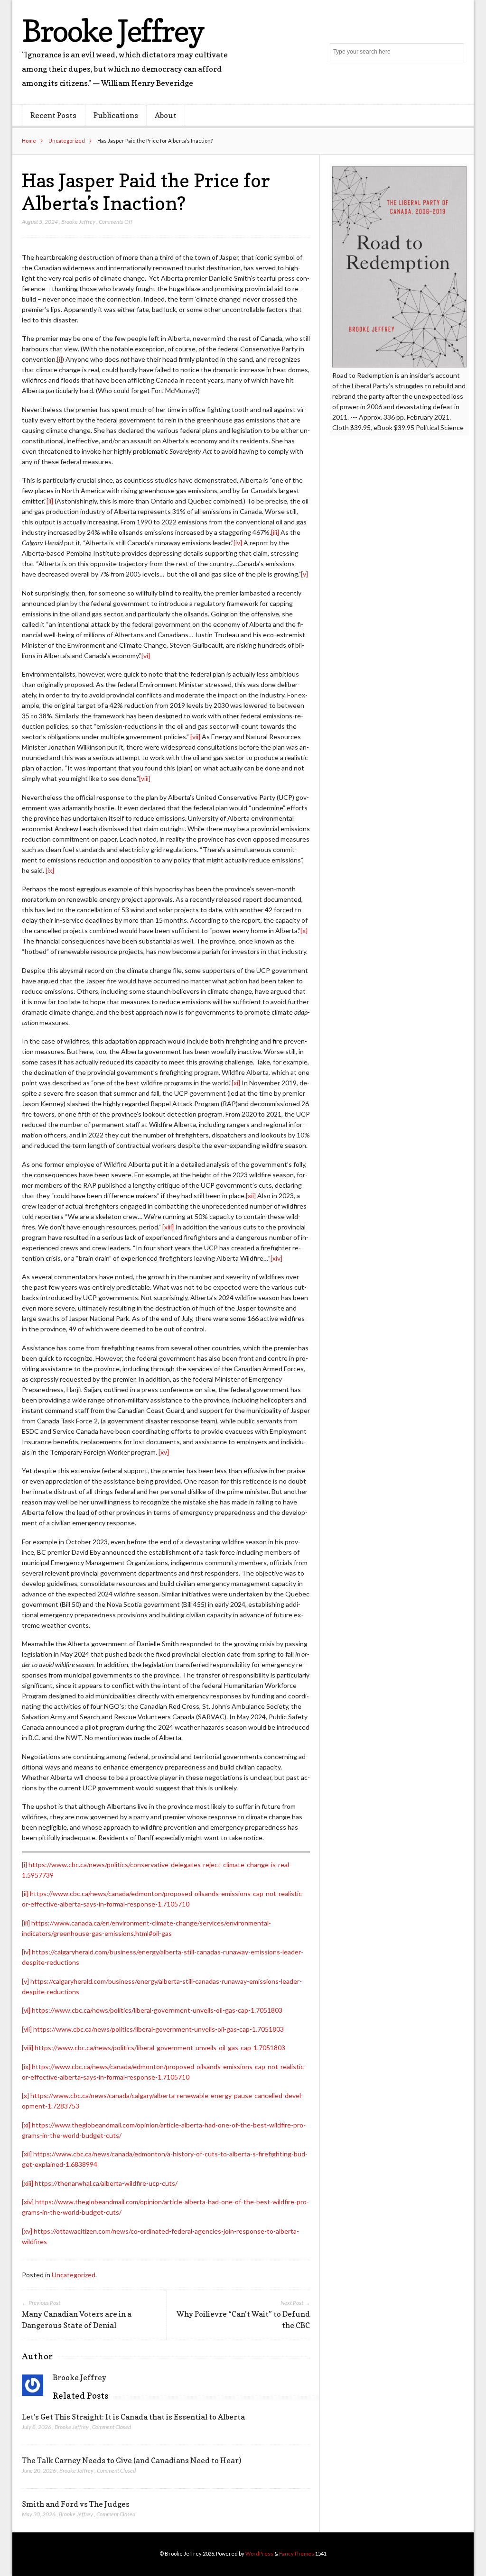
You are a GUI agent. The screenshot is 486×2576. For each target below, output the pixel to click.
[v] (304, 574)
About (166, 115)
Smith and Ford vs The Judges (76, 2504)
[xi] (236, 1083)
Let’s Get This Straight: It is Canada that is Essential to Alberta (133, 2417)
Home (29, 141)
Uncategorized (67, 141)
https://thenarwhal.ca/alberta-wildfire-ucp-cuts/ (106, 2183)
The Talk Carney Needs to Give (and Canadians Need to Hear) (131, 2460)
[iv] (238, 543)
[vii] (195, 737)
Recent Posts (53, 115)
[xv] (164, 1452)
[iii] (275, 532)
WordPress (259, 2553)
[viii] (145, 778)
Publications (116, 115)
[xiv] (276, 1258)
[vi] (146, 655)
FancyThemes (297, 2553)
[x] (304, 930)
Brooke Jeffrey (112, 31)
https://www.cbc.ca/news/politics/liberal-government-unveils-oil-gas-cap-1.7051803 (157, 2010)
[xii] (251, 1196)
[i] (60, 359)
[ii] (50, 501)
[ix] (50, 870)
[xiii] (168, 1227)
